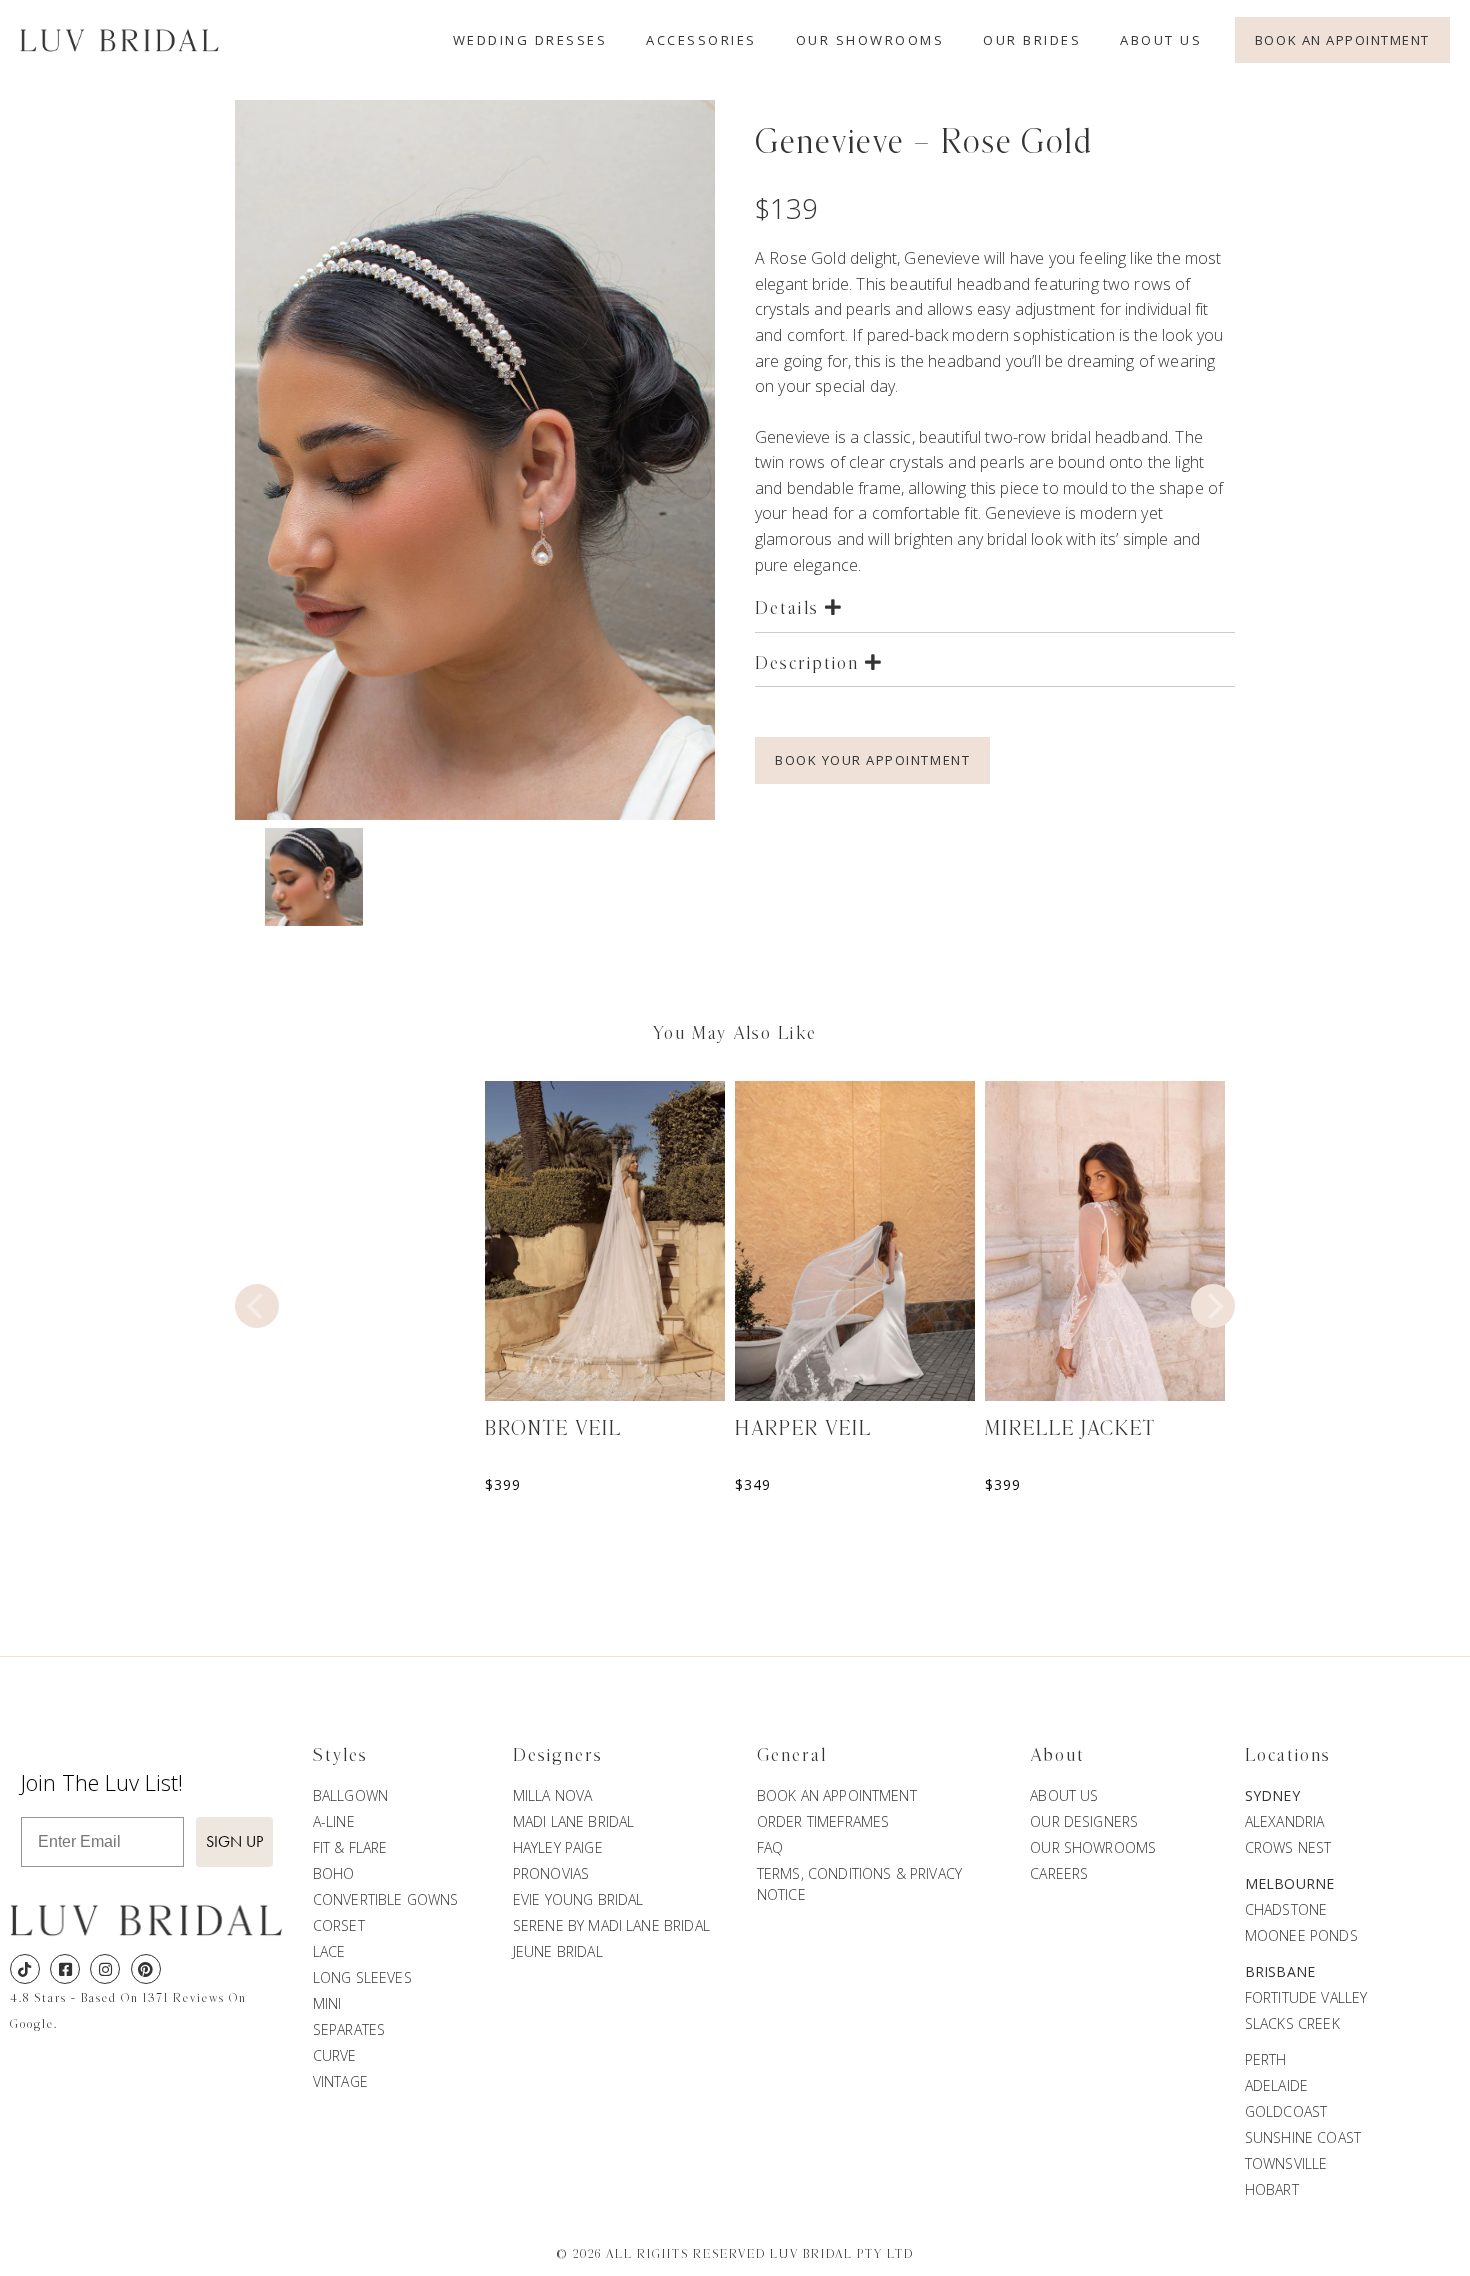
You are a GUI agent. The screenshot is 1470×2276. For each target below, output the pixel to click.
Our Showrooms (870, 40)
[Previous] (257, 1306)
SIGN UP (234, 1841)
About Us (1161, 40)
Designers (558, 1756)
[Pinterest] (146, 1969)
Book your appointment (872, 760)
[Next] (1213, 1306)
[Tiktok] (25, 1969)
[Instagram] (105, 1969)
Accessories (701, 40)
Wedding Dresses (530, 40)
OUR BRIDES (1032, 40)
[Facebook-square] (65, 1969)
